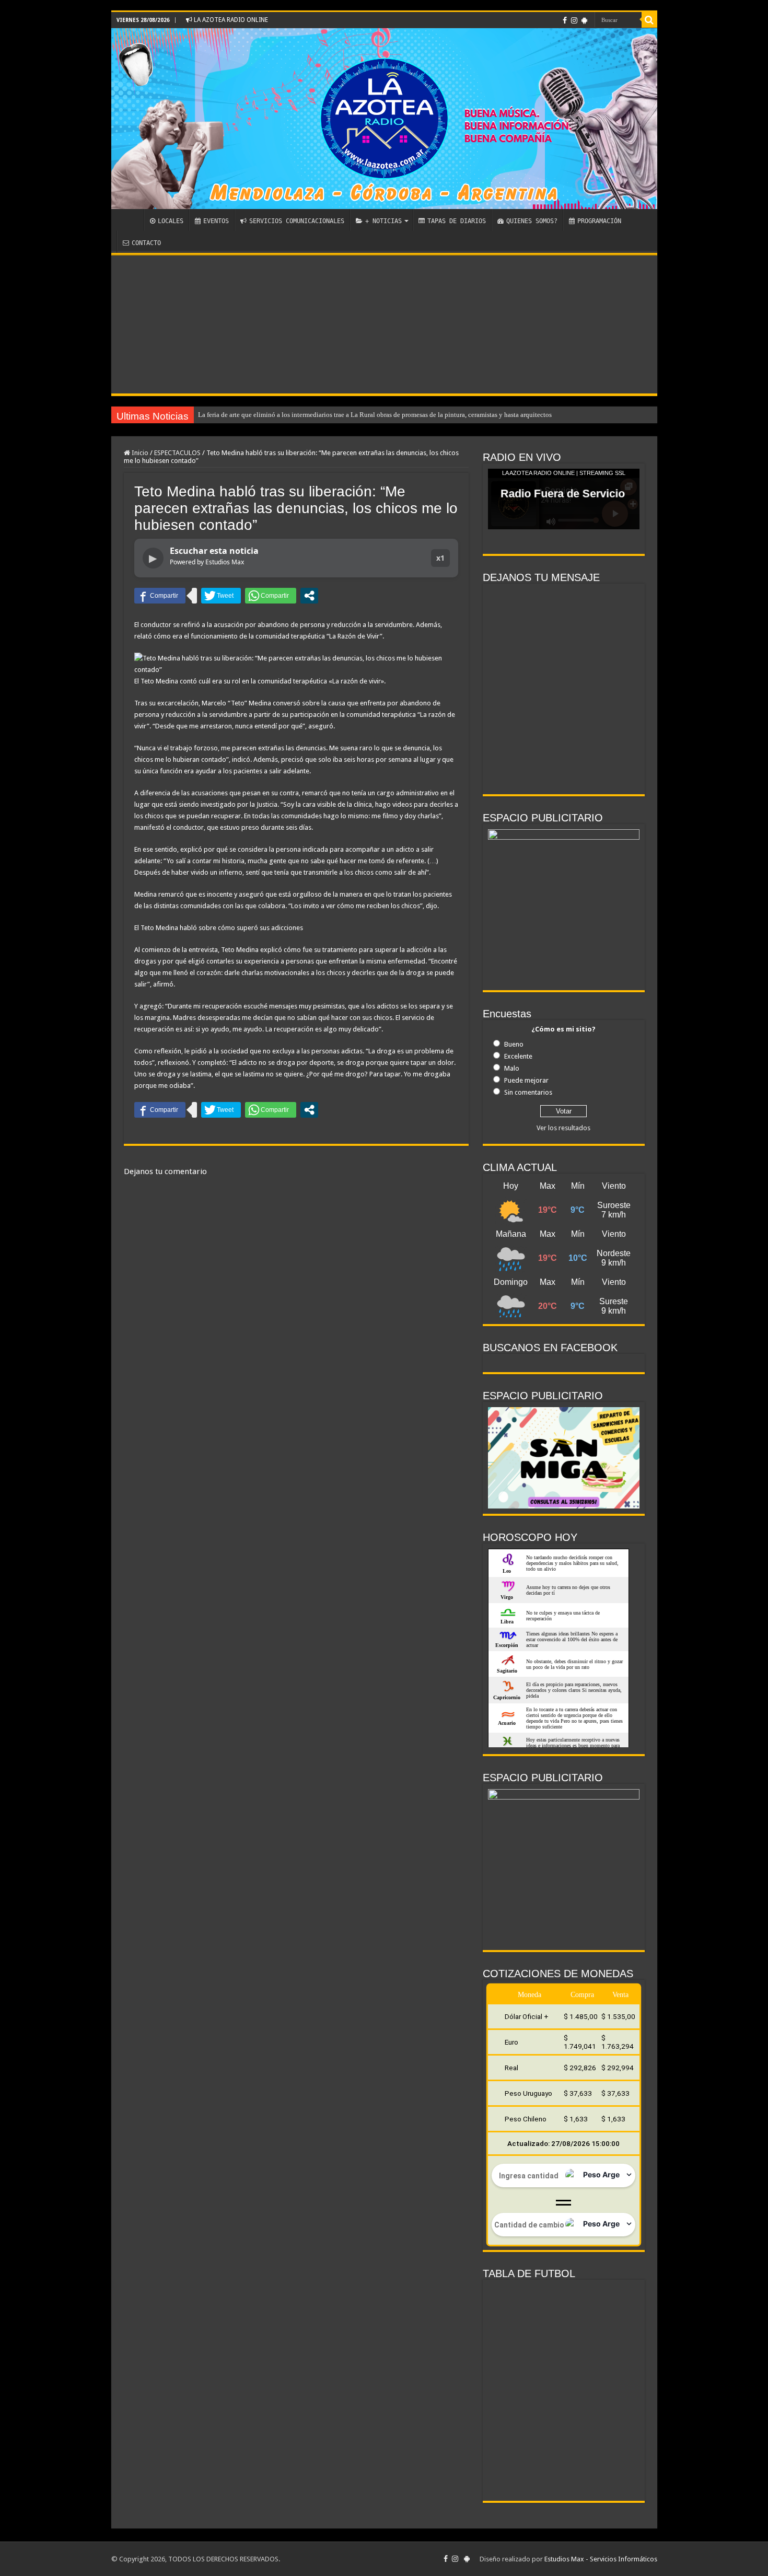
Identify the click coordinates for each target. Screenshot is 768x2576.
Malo (512, 1068)
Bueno (514, 1044)
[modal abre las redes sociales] (309, 596)
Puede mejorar (526, 1080)
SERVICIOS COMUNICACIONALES (297, 221)
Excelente (518, 1056)
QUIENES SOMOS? (532, 221)
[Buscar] (649, 20)
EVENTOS (216, 221)
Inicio (139, 453)
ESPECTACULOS (177, 453)
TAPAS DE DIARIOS (457, 221)
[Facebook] (565, 20)
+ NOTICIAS (383, 221)
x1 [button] (440, 558)
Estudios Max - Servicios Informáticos (601, 2559)
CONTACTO (146, 243)
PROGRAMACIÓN (599, 221)
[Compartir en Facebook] (160, 596)
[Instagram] (574, 20)
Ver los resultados (563, 1128)
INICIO (130, 220)
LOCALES (171, 221)
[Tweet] (221, 596)
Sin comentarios (528, 1092)
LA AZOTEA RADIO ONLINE (230, 20)
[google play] (584, 20)
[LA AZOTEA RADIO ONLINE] (384, 119)
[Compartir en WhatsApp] (271, 596)
